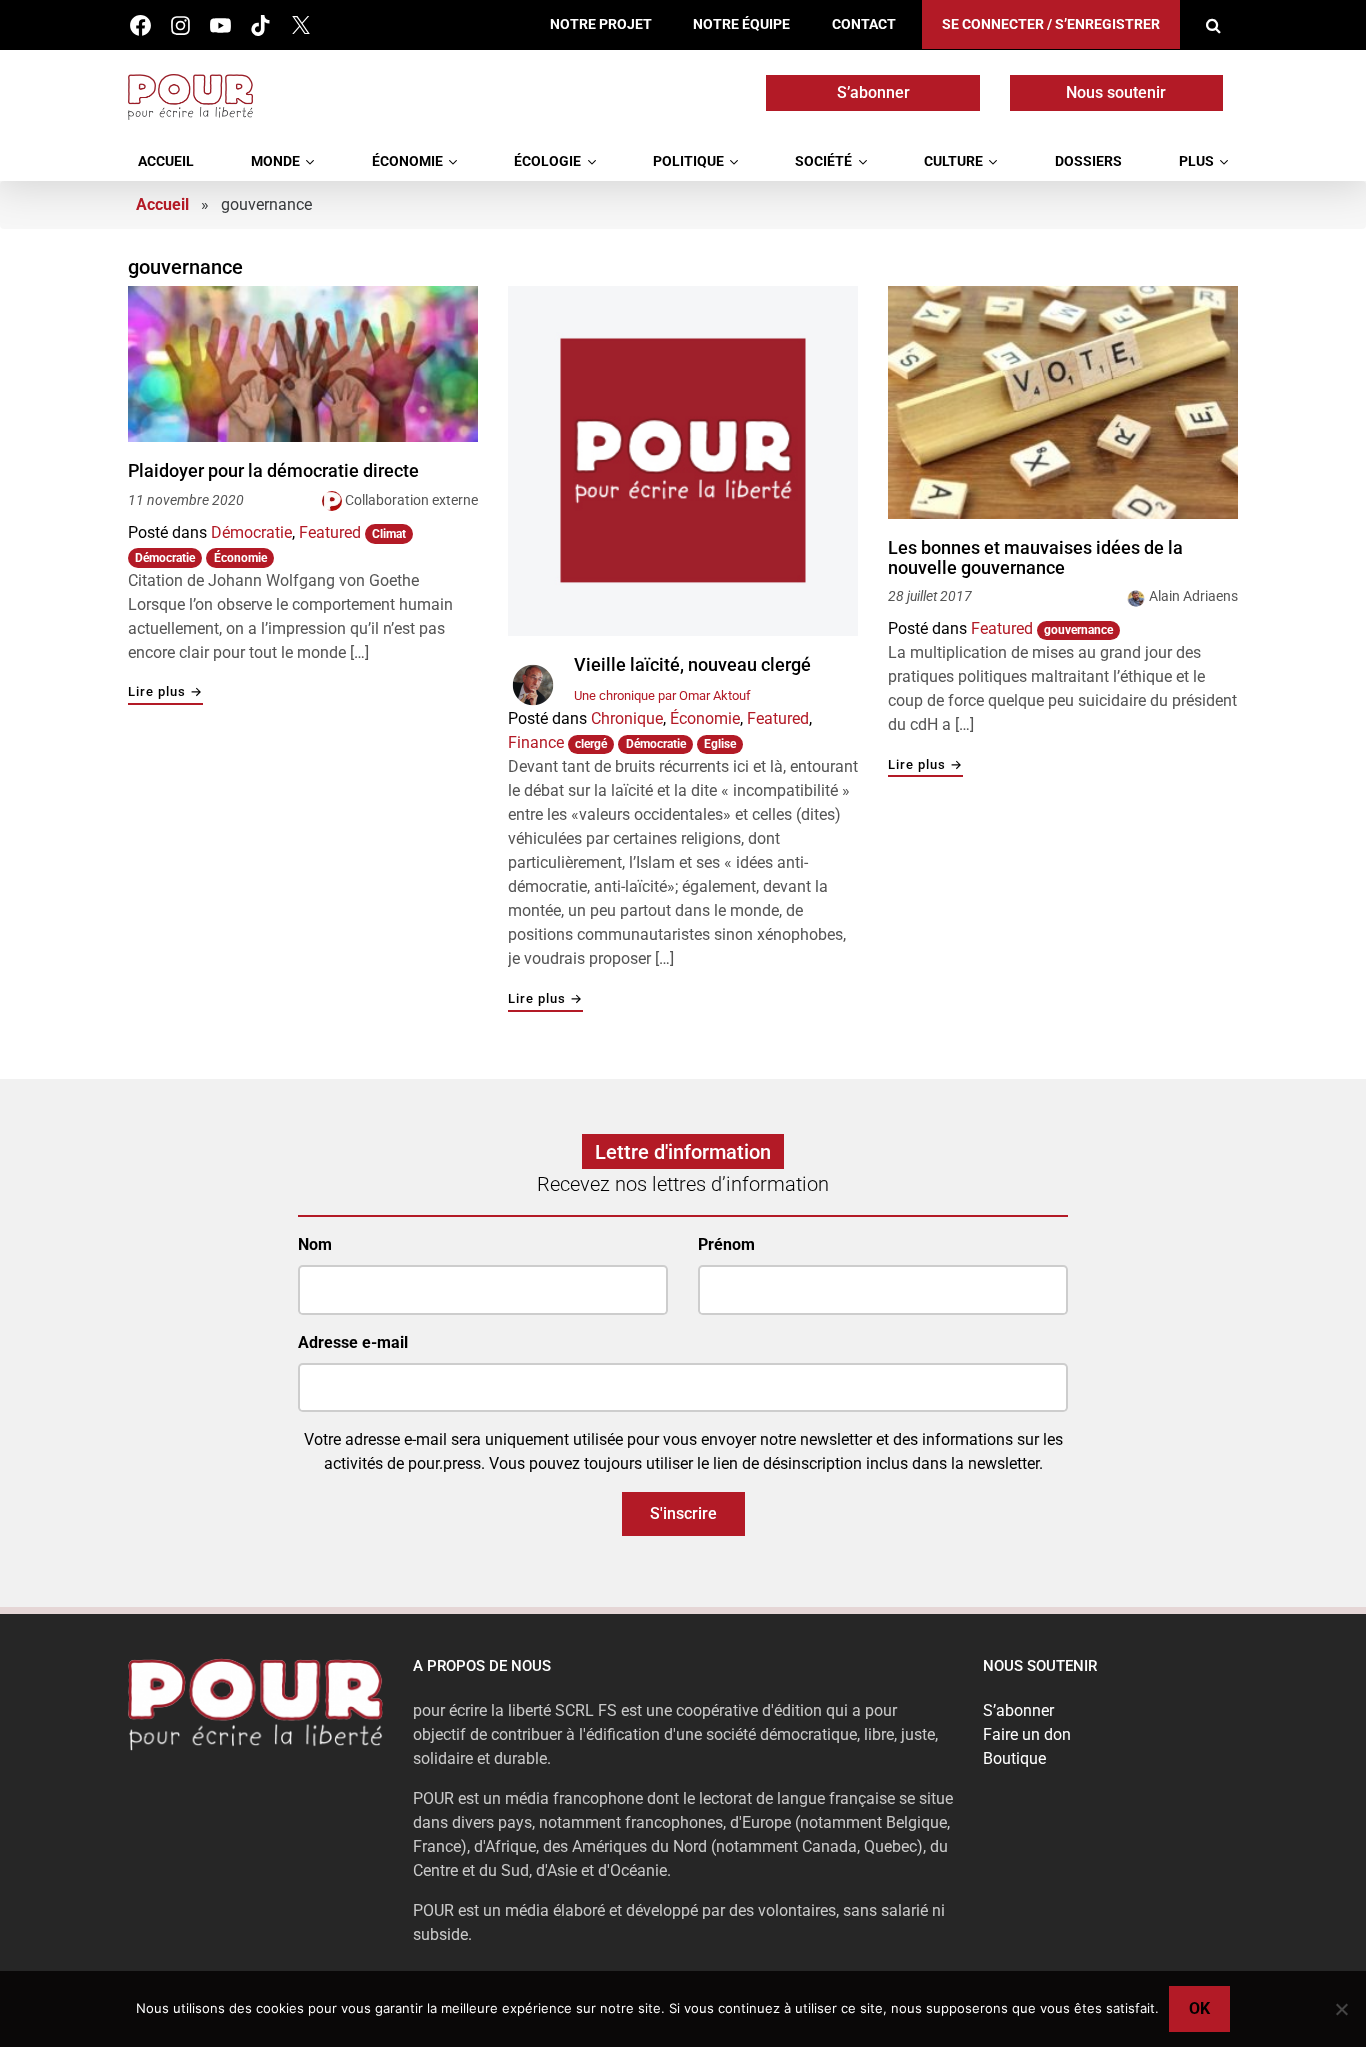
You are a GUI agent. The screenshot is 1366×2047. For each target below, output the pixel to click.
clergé (591, 744)
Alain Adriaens (1193, 596)
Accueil (166, 161)
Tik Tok (260, 25)
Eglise (720, 744)
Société (823, 161)
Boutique (1014, 1758)
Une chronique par (662, 695)
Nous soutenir (1116, 92)
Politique (688, 161)
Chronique (627, 718)
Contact (864, 24)
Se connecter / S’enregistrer (1051, 24)
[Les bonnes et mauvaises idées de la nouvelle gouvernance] (1063, 402)
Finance (536, 742)
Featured (330, 532)
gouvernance (1078, 630)
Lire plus (165, 692)
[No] (1341, 2009)
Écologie (547, 161)
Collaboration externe (411, 500)
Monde (275, 161)
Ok (1199, 2008)
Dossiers (1088, 161)
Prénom (726, 1244)
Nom (315, 1244)
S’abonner (873, 92)
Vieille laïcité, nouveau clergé (692, 665)
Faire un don (1027, 1734)
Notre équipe (741, 24)
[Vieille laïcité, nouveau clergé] (683, 461)
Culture (953, 161)
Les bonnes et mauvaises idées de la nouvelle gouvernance (1035, 557)
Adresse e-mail (353, 1342)
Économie (407, 161)
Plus (1196, 161)
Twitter (300, 25)
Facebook (140, 25)
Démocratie (251, 532)
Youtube (220, 25)
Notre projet (601, 24)
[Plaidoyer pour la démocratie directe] (303, 364)
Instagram (180, 25)
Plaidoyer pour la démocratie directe (273, 471)
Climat (389, 534)
